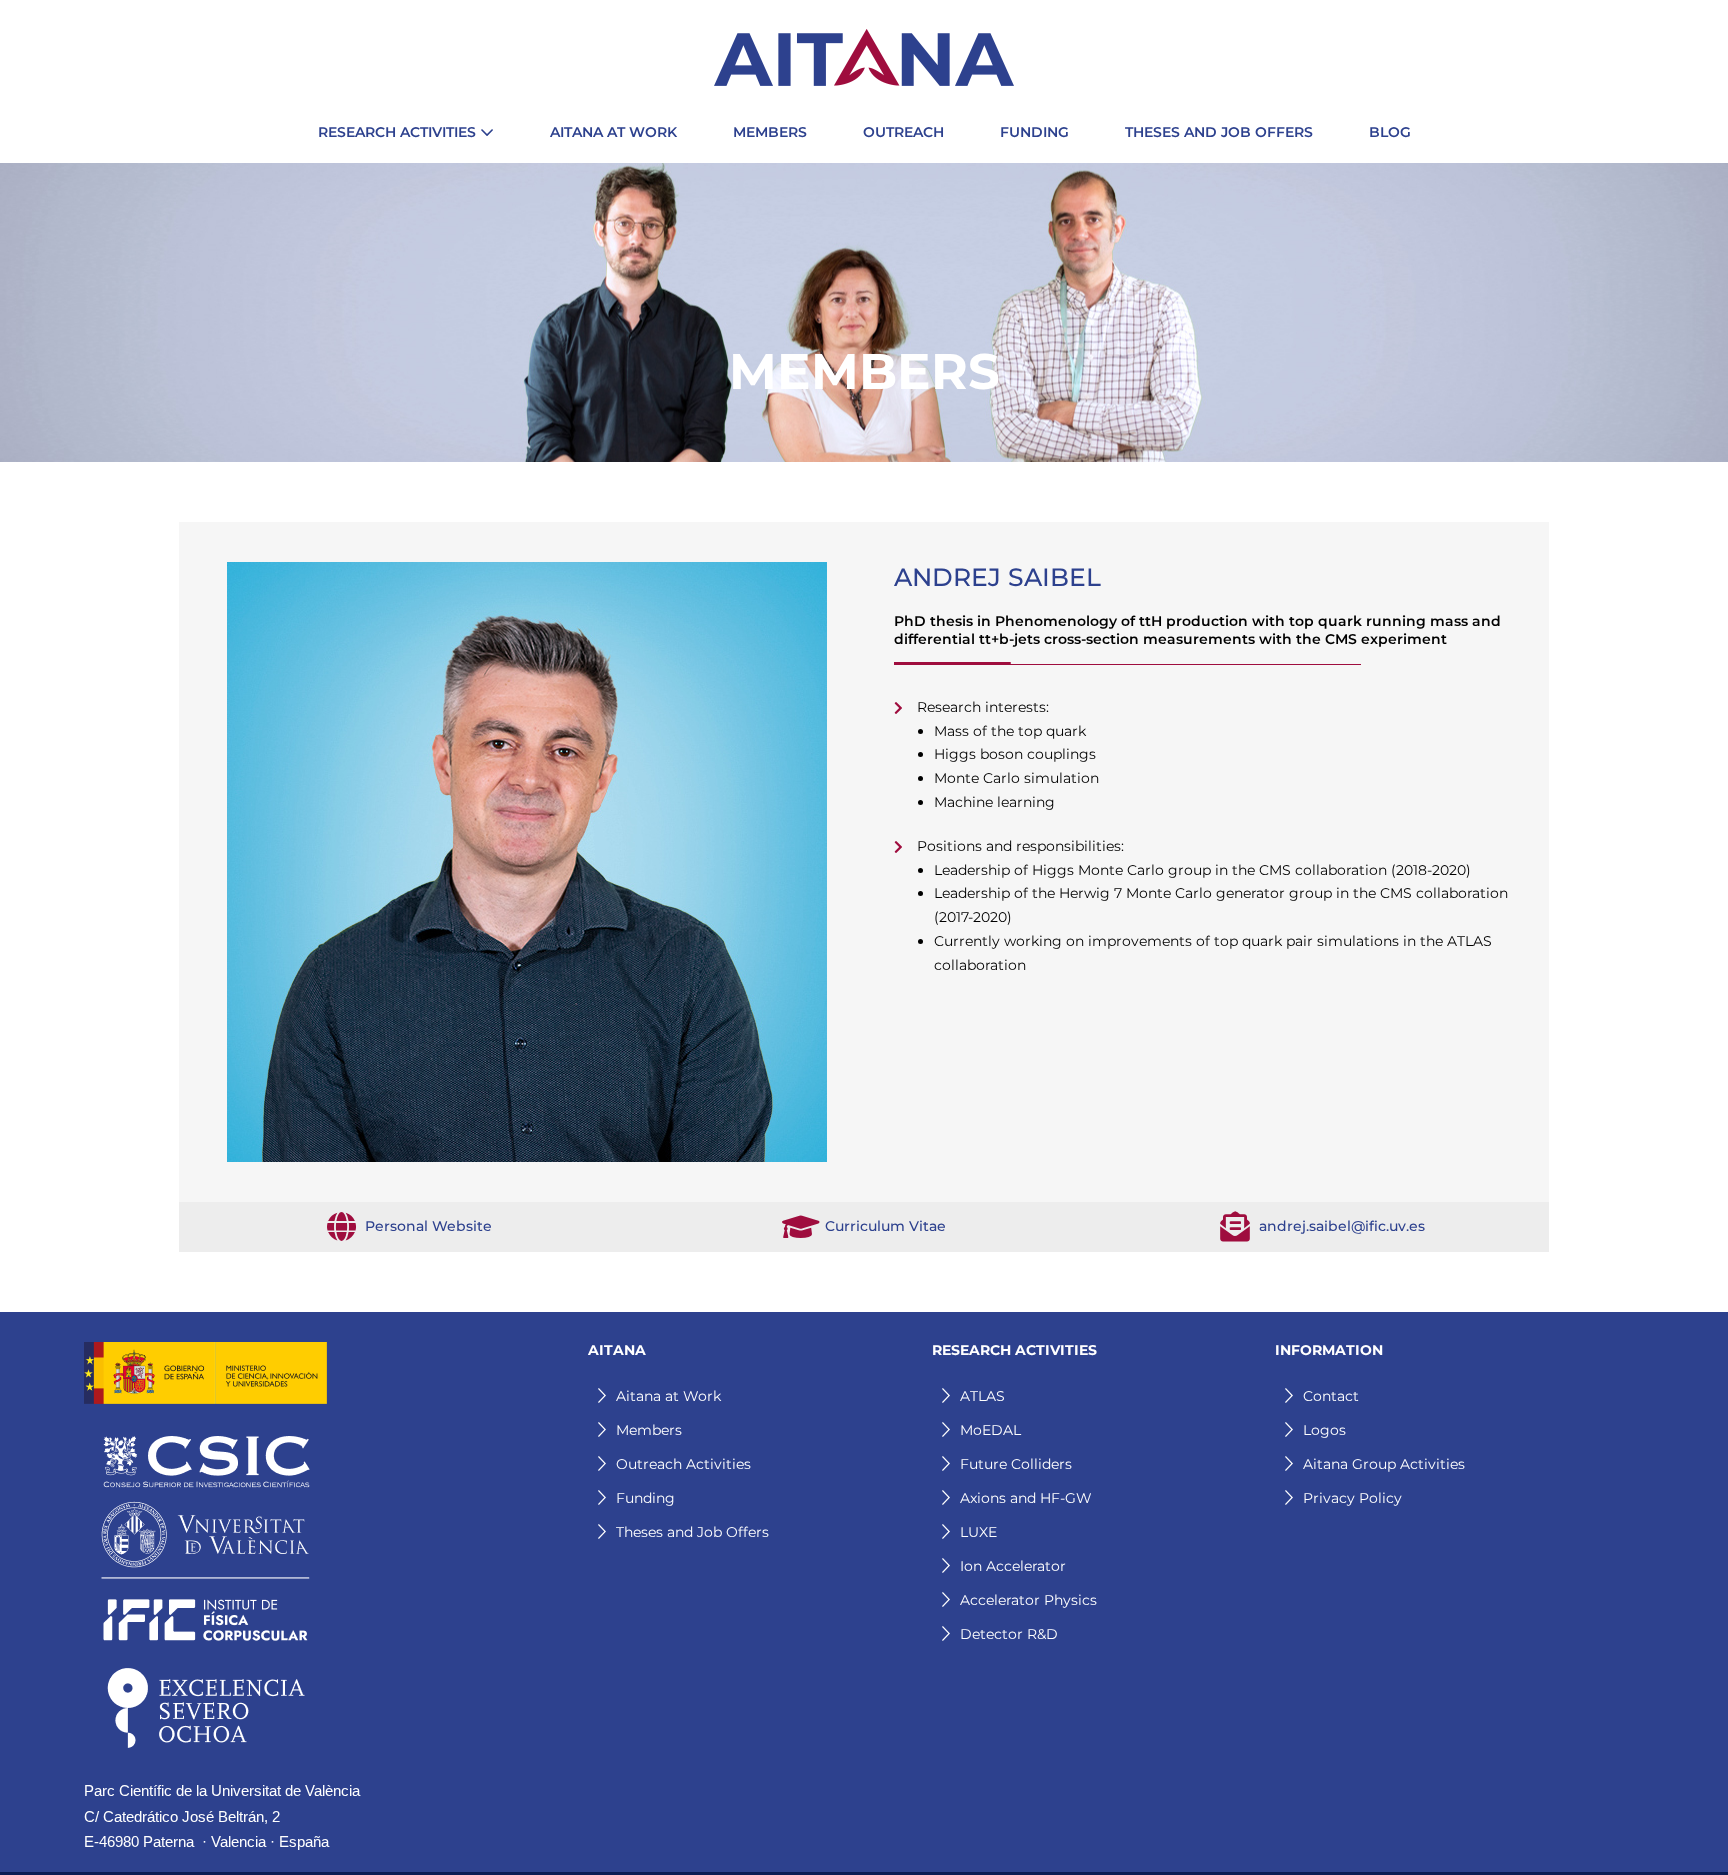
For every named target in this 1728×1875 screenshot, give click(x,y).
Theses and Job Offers (692, 1532)
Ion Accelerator (1013, 1566)
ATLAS (982, 1396)
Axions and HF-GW (1026, 1498)
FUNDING (1034, 132)
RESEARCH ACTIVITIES (399, 132)
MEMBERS (770, 132)
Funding (645, 1498)
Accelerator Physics (1028, 1600)
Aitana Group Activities (1384, 1464)
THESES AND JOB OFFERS (1219, 132)
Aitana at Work (668, 1396)
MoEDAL (990, 1430)
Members (649, 1430)
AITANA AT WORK (613, 132)
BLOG (1390, 132)
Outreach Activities (683, 1464)
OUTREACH (903, 132)
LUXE (978, 1532)
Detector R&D (1009, 1634)
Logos (1324, 1430)
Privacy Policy (1352, 1498)
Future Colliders (1016, 1464)
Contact (1331, 1396)
